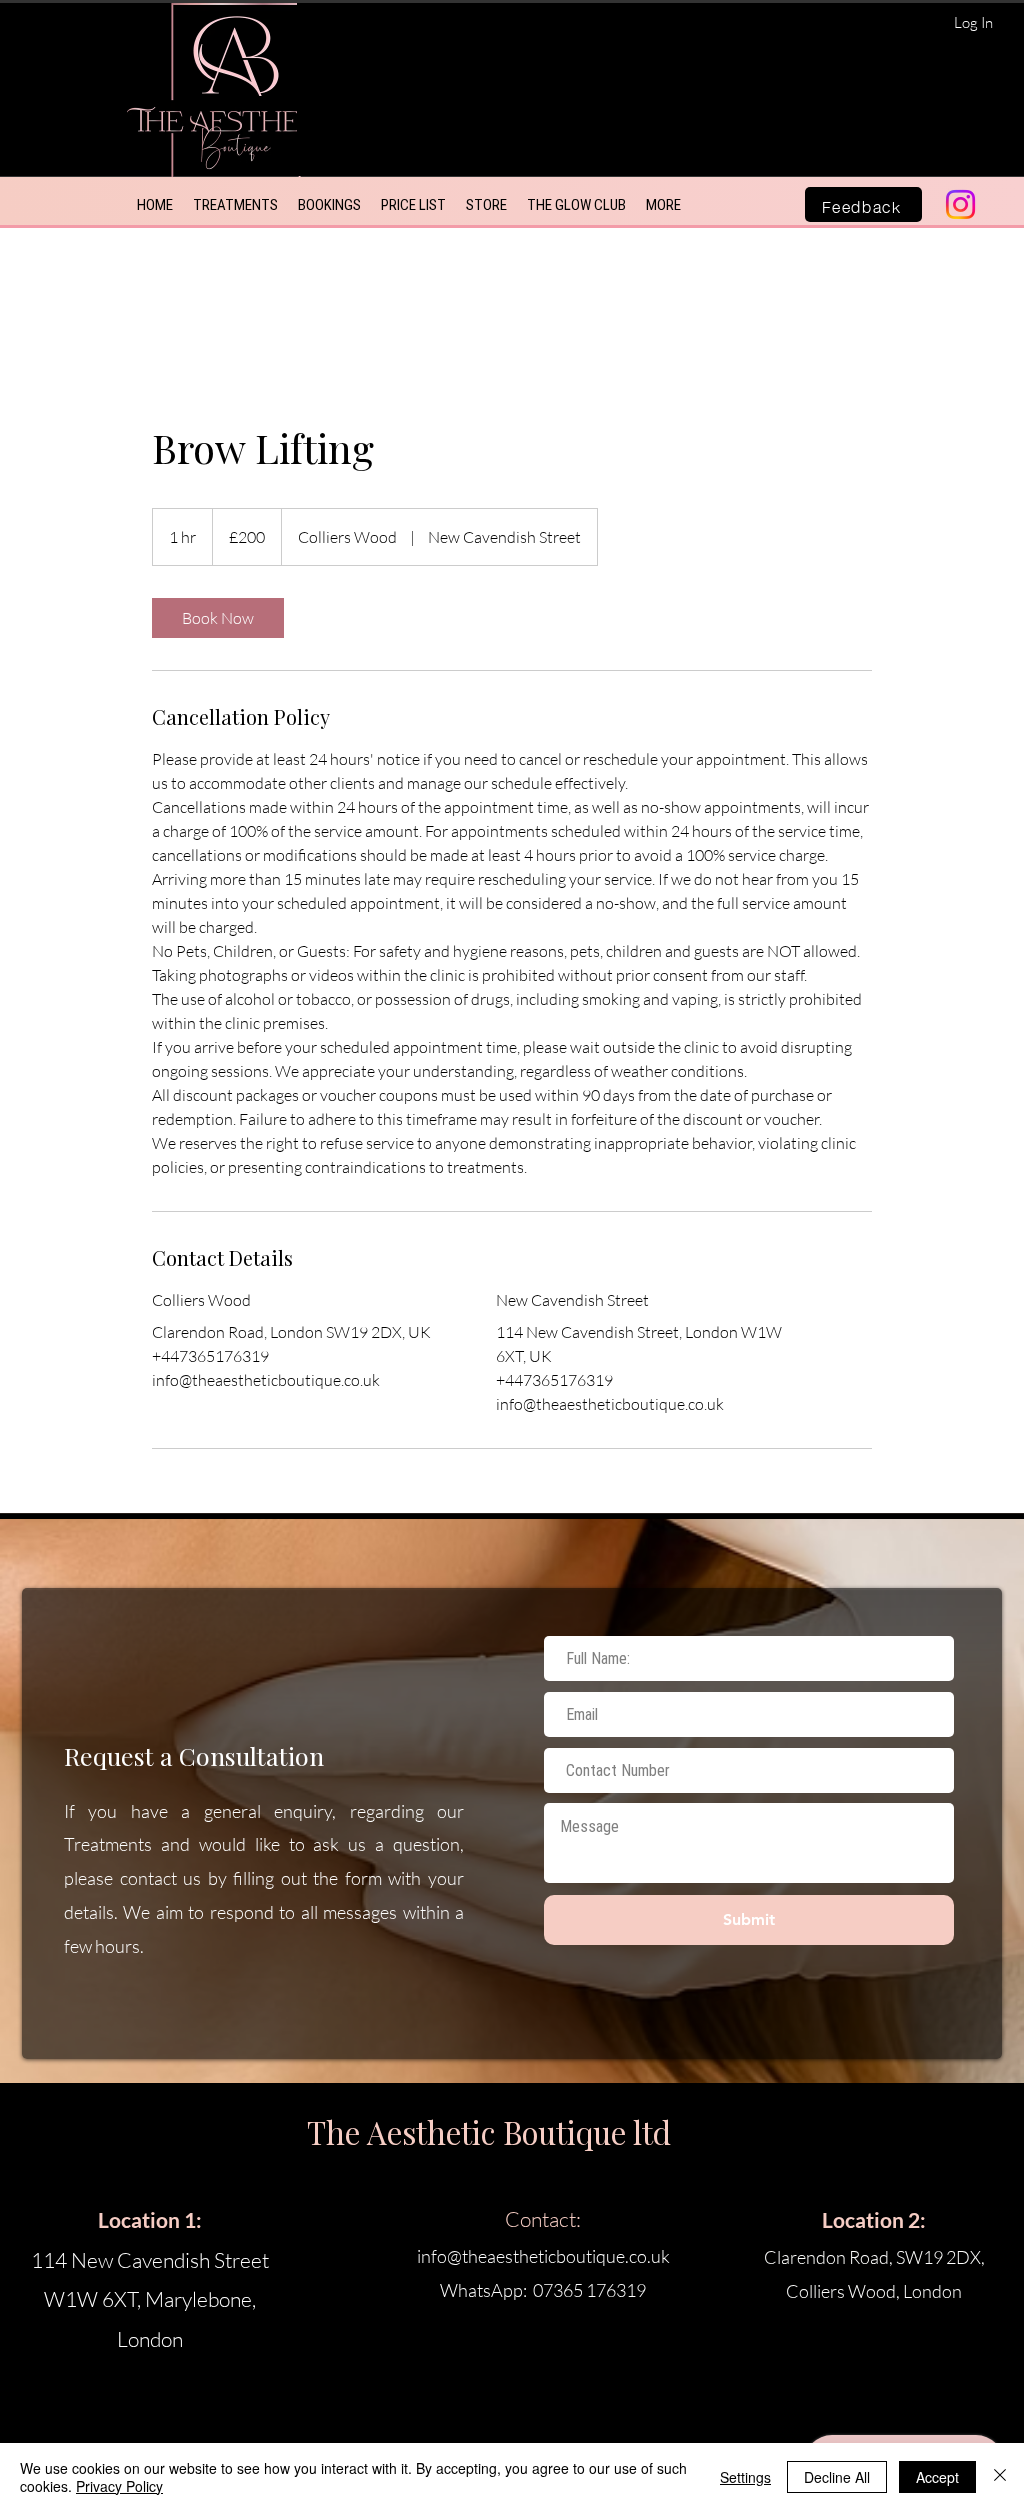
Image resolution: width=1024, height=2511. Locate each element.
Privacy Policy (119, 2486)
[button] (235, 205)
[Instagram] (960, 204)
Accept (937, 2477)
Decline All (837, 2477)
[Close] (1000, 2477)
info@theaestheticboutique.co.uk (543, 2256)
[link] (218, 618)
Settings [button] (745, 2477)
